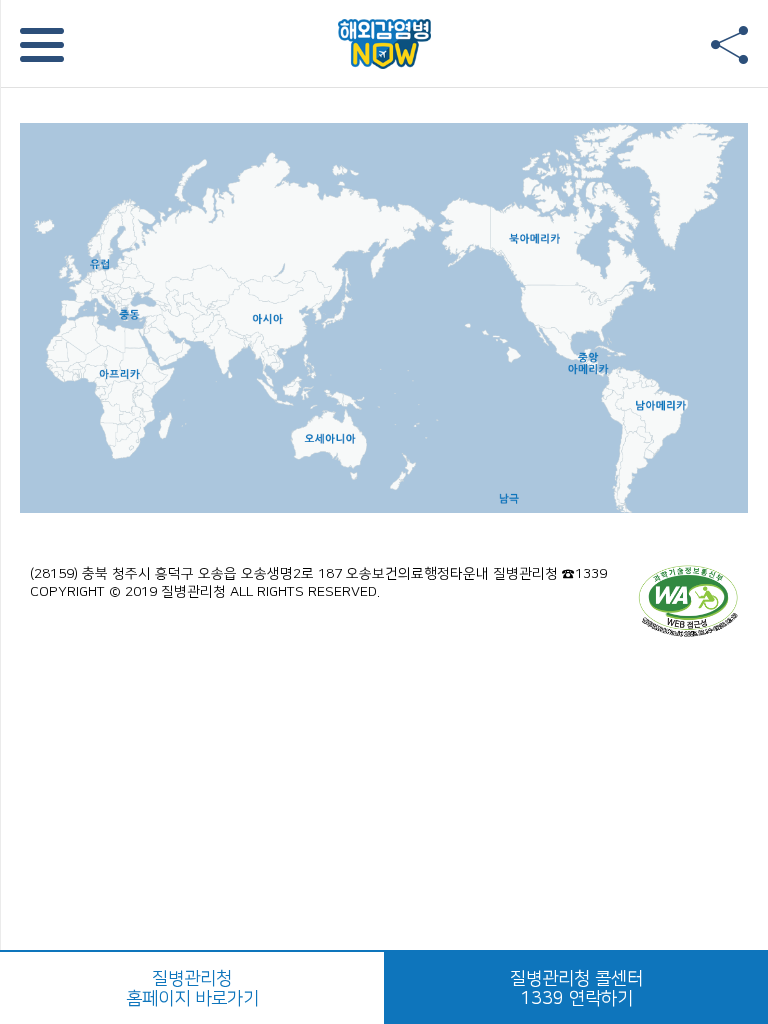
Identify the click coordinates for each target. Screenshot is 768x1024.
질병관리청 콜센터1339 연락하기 (576, 989)
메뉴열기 (42, 45)
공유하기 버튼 (729, 45)
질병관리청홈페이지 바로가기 (192, 989)
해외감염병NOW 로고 (384, 43)
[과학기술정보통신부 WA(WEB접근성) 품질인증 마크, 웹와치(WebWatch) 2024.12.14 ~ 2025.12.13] (688, 600)
